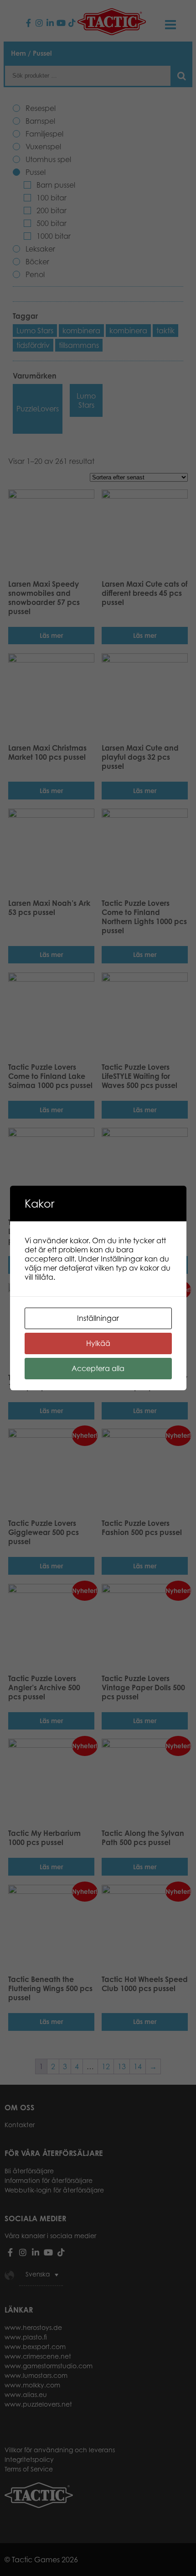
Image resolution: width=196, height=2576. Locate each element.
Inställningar (98, 1318)
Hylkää (98, 1343)
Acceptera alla (98, 1368)
